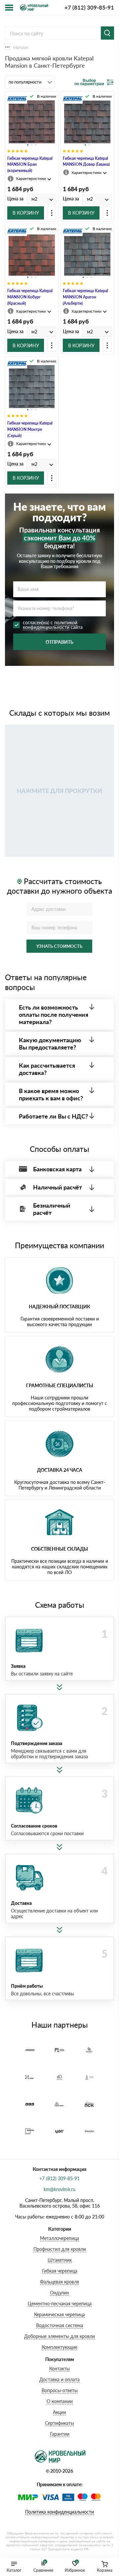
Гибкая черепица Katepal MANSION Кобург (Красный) (30, 297)
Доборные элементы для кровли (59, 2336)
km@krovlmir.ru (59, 2189)
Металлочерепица (59, 2238)
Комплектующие (59, 2347)
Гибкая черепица (60, 2271)
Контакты (59, 2369)
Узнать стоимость (59, 946)
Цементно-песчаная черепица (60, 2303)
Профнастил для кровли (60, 2249)
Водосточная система (59, 2325)
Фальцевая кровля (59, 2282)
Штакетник (60, 2260)
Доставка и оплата (59, 2379)
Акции (59, 2412)
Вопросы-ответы (60, 2390)
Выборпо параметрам (89, 83)
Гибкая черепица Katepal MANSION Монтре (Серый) (30, 429)
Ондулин (59, 2293)
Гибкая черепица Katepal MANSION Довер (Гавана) (86, 161)
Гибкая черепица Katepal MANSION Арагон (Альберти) (85, 297)
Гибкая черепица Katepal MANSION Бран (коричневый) (30, 165)
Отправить (59, 642)
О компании (60, 2401)
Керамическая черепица (59, 2314)
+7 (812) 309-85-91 (89, 7)
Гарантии (60, 2434)
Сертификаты (59, 2423)
